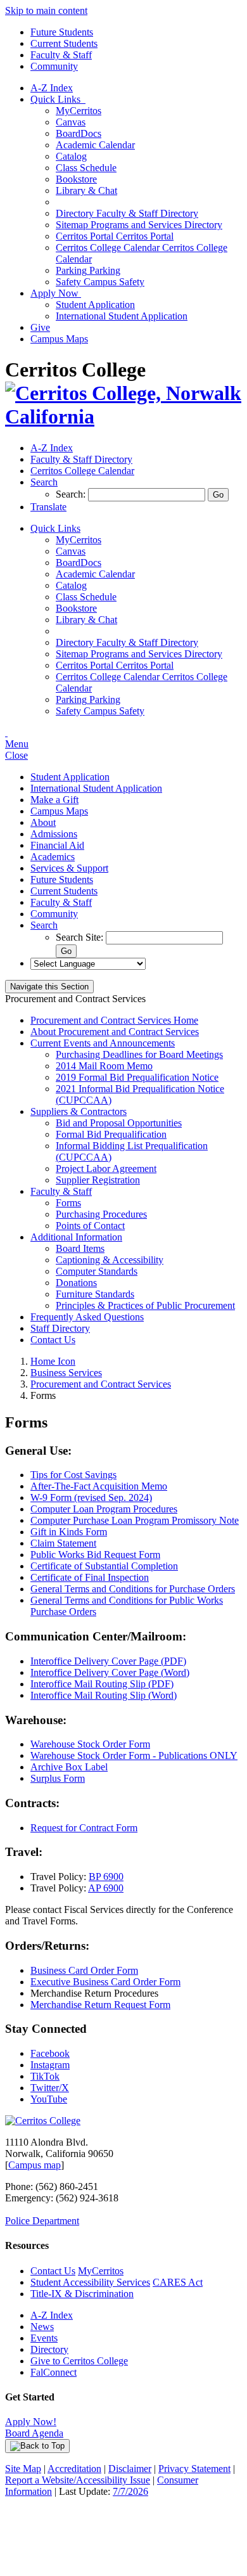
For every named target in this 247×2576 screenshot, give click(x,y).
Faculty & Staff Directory (127, 213)
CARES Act (178, 2282)
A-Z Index (52, 88)
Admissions (54, 834)
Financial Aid (57, 845)
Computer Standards (97, 1271)
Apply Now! (31, 2422)
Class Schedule (86, 168)
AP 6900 (106, 1888)
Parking (88, 270)
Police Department (42, 2221)
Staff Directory (60, 1328)
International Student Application (122, 316)
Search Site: (81, 937)
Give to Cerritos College (79, 2361)
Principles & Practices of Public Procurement (145, 1305)
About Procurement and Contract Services (115, 1032)
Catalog (71, 156)
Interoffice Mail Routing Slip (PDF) (102, 1684)
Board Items (80, 1248)
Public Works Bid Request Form (95, 1555)
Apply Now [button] (56, 293)
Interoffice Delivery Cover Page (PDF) (108, 1661)
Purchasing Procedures (101, 1214)
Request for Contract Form (84, 1828)
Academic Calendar (95, 145)
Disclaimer (130, 2469)
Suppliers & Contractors (79, 1111)
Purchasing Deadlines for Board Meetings (139, 1054)
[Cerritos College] (43, 2121)
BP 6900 (106, 1877)
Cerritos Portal (115, 236)
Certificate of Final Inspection (90, 1577)
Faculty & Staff (61, 55)
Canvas (71, 122)
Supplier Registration (98, 1180)
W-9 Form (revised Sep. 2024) (91, 1497)
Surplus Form (58, 1778)
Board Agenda (34, 2433)
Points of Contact (90, 1226)
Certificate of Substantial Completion (104, 1566)
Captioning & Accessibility (110, 1260)
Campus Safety (100, 282)
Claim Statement (63, 1543)
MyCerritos (79, 111)
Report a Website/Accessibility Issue (78, 2480)
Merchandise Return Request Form (100, 2005)
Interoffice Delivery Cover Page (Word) (110, 1672)
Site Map (23, 2469)
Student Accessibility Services (90, 2282)
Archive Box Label (69, 1767)
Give (40, 327)
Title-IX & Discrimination (82, 2294)
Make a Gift (54, 800)
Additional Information (76, 1237)
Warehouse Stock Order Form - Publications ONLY (134, 1755)
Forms (68, 1203)
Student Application (95, 305)
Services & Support (69, 868)
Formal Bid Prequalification (111, 1134)
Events (44, 2338)
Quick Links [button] (58, 99)
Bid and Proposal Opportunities (119, 1123)
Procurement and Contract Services (101, 1384)
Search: (72, 494)
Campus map (35, 2165)
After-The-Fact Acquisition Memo (99, 1486)
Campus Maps (59, 339)
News (42, 2327)
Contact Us (53, 1340)
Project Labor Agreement (106, 1169)
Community (54, 66)
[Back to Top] (37, 2446)
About (43, 822)
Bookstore (76, 179)
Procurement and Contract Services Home (114, 1020)
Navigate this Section (49, 987)
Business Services (66, 1373)
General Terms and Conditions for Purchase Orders (133, 1589)
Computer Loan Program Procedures (104, 1509)
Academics (53, 857)
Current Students (64, 43)
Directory (49, 2349)
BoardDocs (79, 133)
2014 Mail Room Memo (104, 1066)
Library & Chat (86, 190)
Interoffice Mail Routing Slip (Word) (104, 1695)
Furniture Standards (95, 1294)
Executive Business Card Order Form (105, 1982)
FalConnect (54, 2372)
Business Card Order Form (84, 1970)
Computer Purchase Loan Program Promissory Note (135, 1520)
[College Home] (123, 416)
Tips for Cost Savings (73, 1475)
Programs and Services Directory (139, 225)
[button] (44, 482)
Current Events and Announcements (103, 1043)
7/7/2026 (130, 2491)
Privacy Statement (194, 2469)
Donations (76, 1283)
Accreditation (74, 2469)
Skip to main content (46, 10)
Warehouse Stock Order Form (90, 1744)
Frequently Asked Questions (87, 1317)
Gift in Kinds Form (69, 1532)
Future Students (62, 32)
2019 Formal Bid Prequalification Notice (137, 1077)
